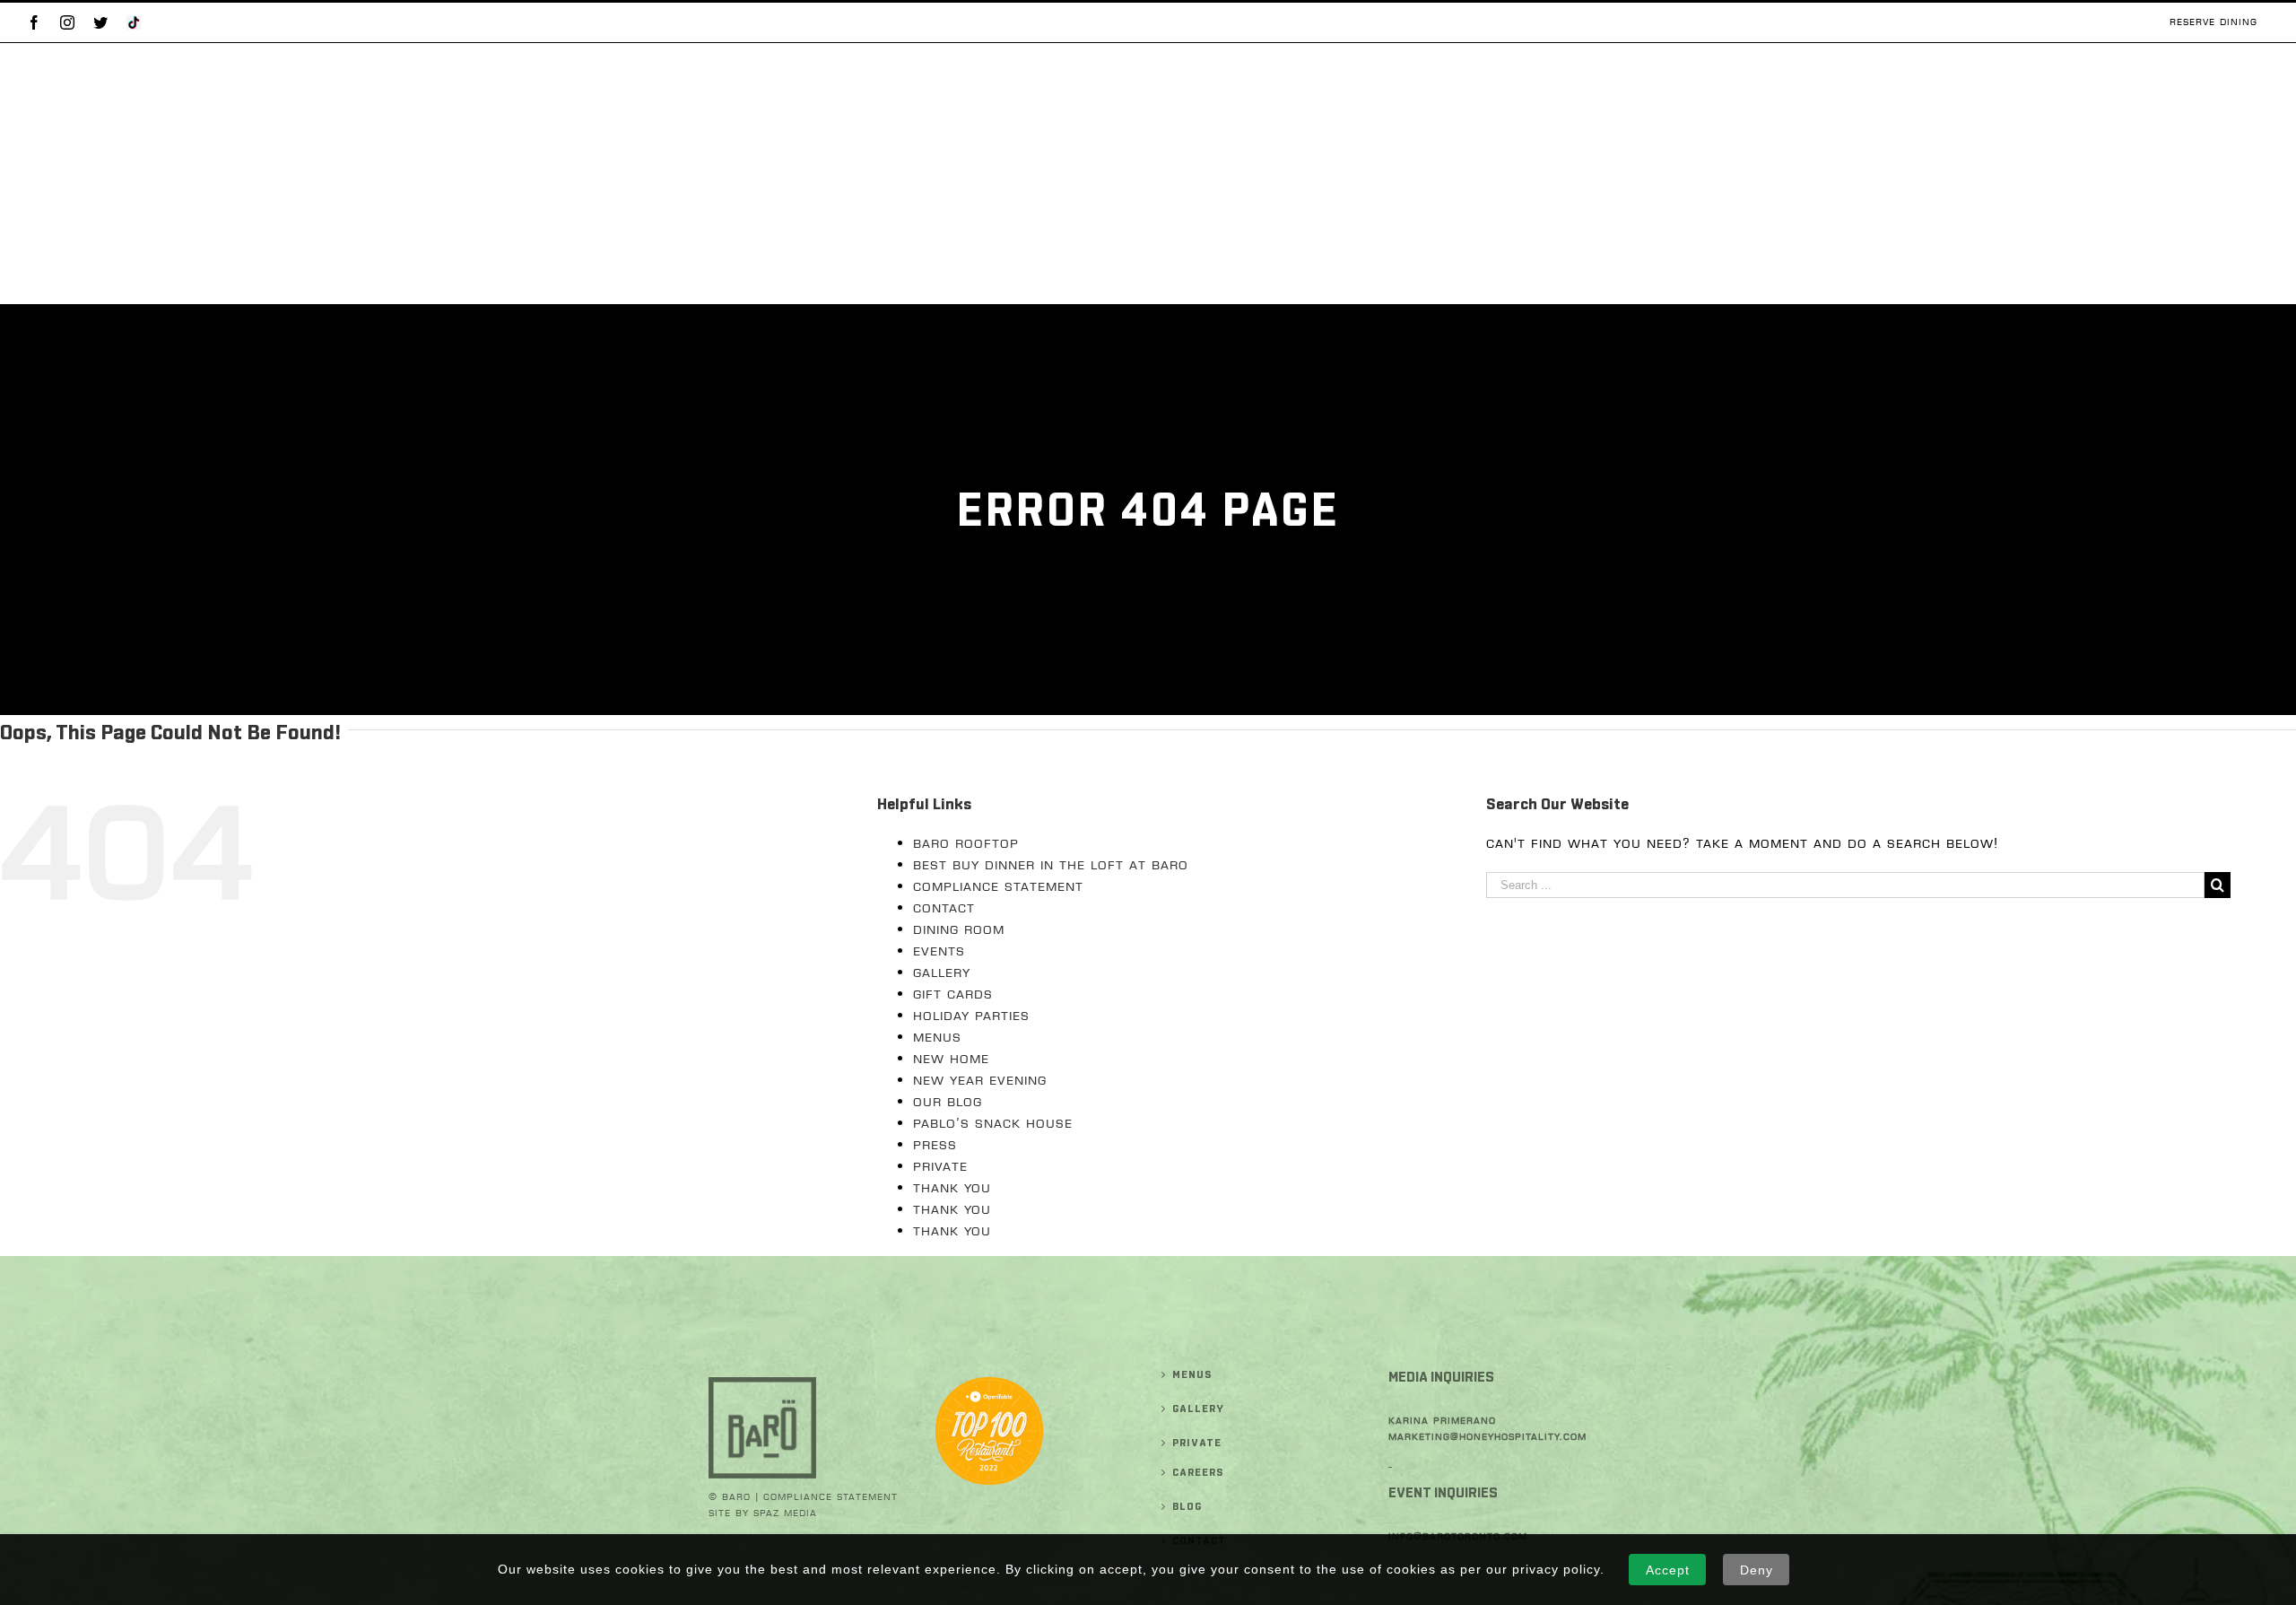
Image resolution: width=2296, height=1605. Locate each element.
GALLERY (1198, 1409)
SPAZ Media (785, 1513)
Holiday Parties (971, 1016)
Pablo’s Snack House (993, 1123)
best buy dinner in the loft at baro (1051, 865)
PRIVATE (1197, 1443)
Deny (1757, 1570)
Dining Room (959, 929)
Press (935, 1145)
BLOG (1187, 1506)
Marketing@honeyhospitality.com (1487, 1437)
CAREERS (1198, 1472)
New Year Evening (980, 1080)
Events (939, 951)
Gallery (942, 973)
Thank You (952, 1188)
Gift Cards (953, 994)
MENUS (1192, 1374)
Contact (944, 908)
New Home (951, 1059)
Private (940, 1166)
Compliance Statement (998, 886)
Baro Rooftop (966, 843)
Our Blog (948, 1102)
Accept (1668, 1570)
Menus (937, 1037)
